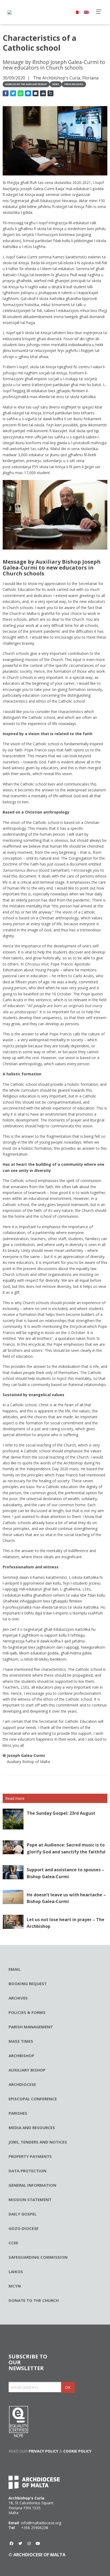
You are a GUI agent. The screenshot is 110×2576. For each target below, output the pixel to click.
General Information (32, 2185)
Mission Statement (30, 2200)
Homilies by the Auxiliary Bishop (26, 84)
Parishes (18, 2113)
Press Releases (74, 84)
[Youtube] (38, 2543)
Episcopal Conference (33, 2099)
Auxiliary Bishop (27, 2070)
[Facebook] (11, 2543)
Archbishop (21, 2056)
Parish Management (31, 2027)
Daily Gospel (23, 2214)
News (56, 84)
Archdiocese (22, 2084)
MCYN (15, 2286)
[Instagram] (29, 2543)
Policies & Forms (27, 2012)
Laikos (16, 2271)
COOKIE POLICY (77, 2451)
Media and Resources (32, 2128)
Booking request (28, 1984)
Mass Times (21, 2041)
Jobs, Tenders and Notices (38, 2142)
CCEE (13, 2243)
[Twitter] (20, 2543)
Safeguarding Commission (38, 2257)
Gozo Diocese (23, 2228)
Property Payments (30, 2156)
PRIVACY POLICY (43, 2451)
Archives (18, 1998)
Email (15, 1969)
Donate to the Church (34, 2300)
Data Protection (27, 2171)
